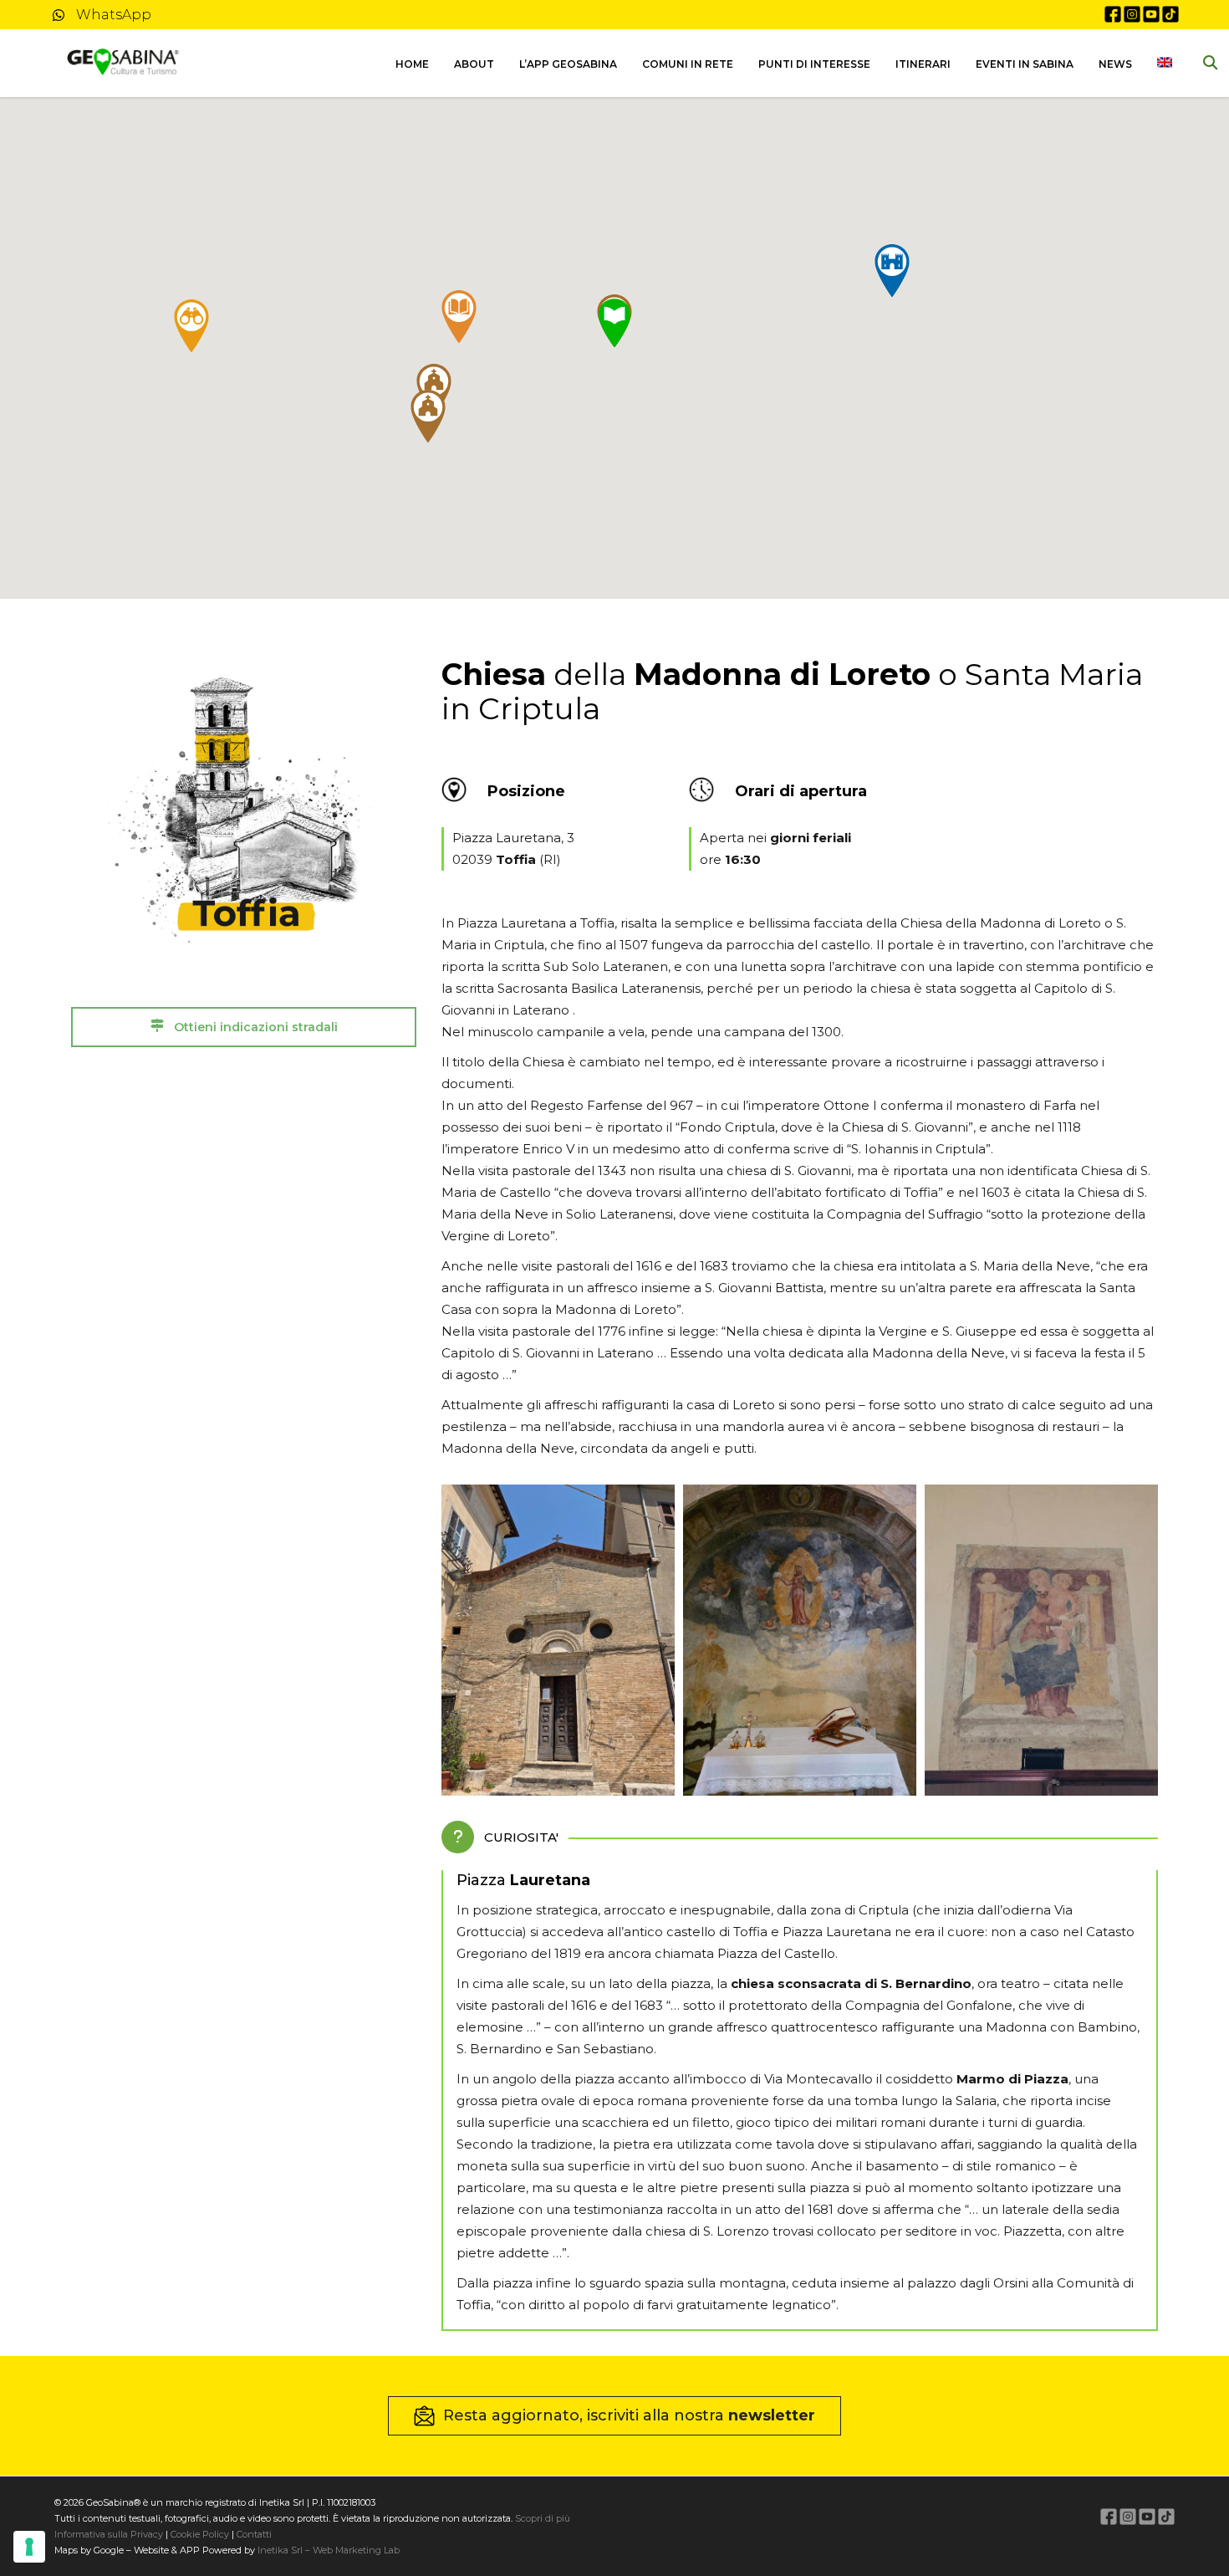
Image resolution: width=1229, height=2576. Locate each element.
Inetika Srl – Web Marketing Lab (329, 2550)
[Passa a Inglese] (1165, 64)
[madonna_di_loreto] (558, 1640)
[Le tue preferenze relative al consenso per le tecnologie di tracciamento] (29, 2547)
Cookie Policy (200, 2534)
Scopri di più (543, 2518)
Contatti (253, 2534)
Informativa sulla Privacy (109, 2534)
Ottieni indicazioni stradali (254, 1027)
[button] (459, 317)
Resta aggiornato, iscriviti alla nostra (629, 2415)
